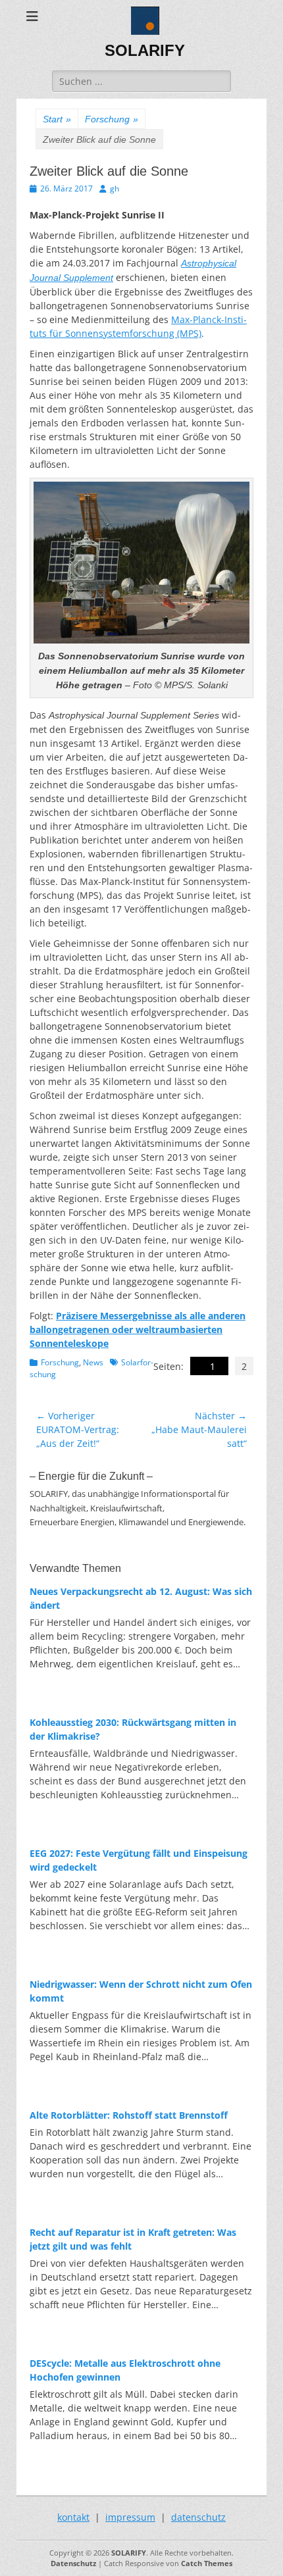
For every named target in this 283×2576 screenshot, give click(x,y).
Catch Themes (207, 2563)
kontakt (73, 2517)
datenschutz (198, 2517)
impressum (130, 2517)
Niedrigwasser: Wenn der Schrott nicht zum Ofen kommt (141, 1991)
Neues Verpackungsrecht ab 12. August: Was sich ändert (141, 1598)
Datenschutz (73, 2563)
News (93, 1362)
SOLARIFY (145, 50)
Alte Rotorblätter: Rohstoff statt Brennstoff (129, 2115)
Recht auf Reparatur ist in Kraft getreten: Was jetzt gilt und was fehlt (133, 2239)
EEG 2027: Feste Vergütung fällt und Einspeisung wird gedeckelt (139, 1860)
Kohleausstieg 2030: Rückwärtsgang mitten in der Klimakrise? (133, 1729)
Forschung (112, 119)
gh (115, 189)
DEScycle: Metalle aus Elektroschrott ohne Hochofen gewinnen (125, 2370)
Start (57, 119)
